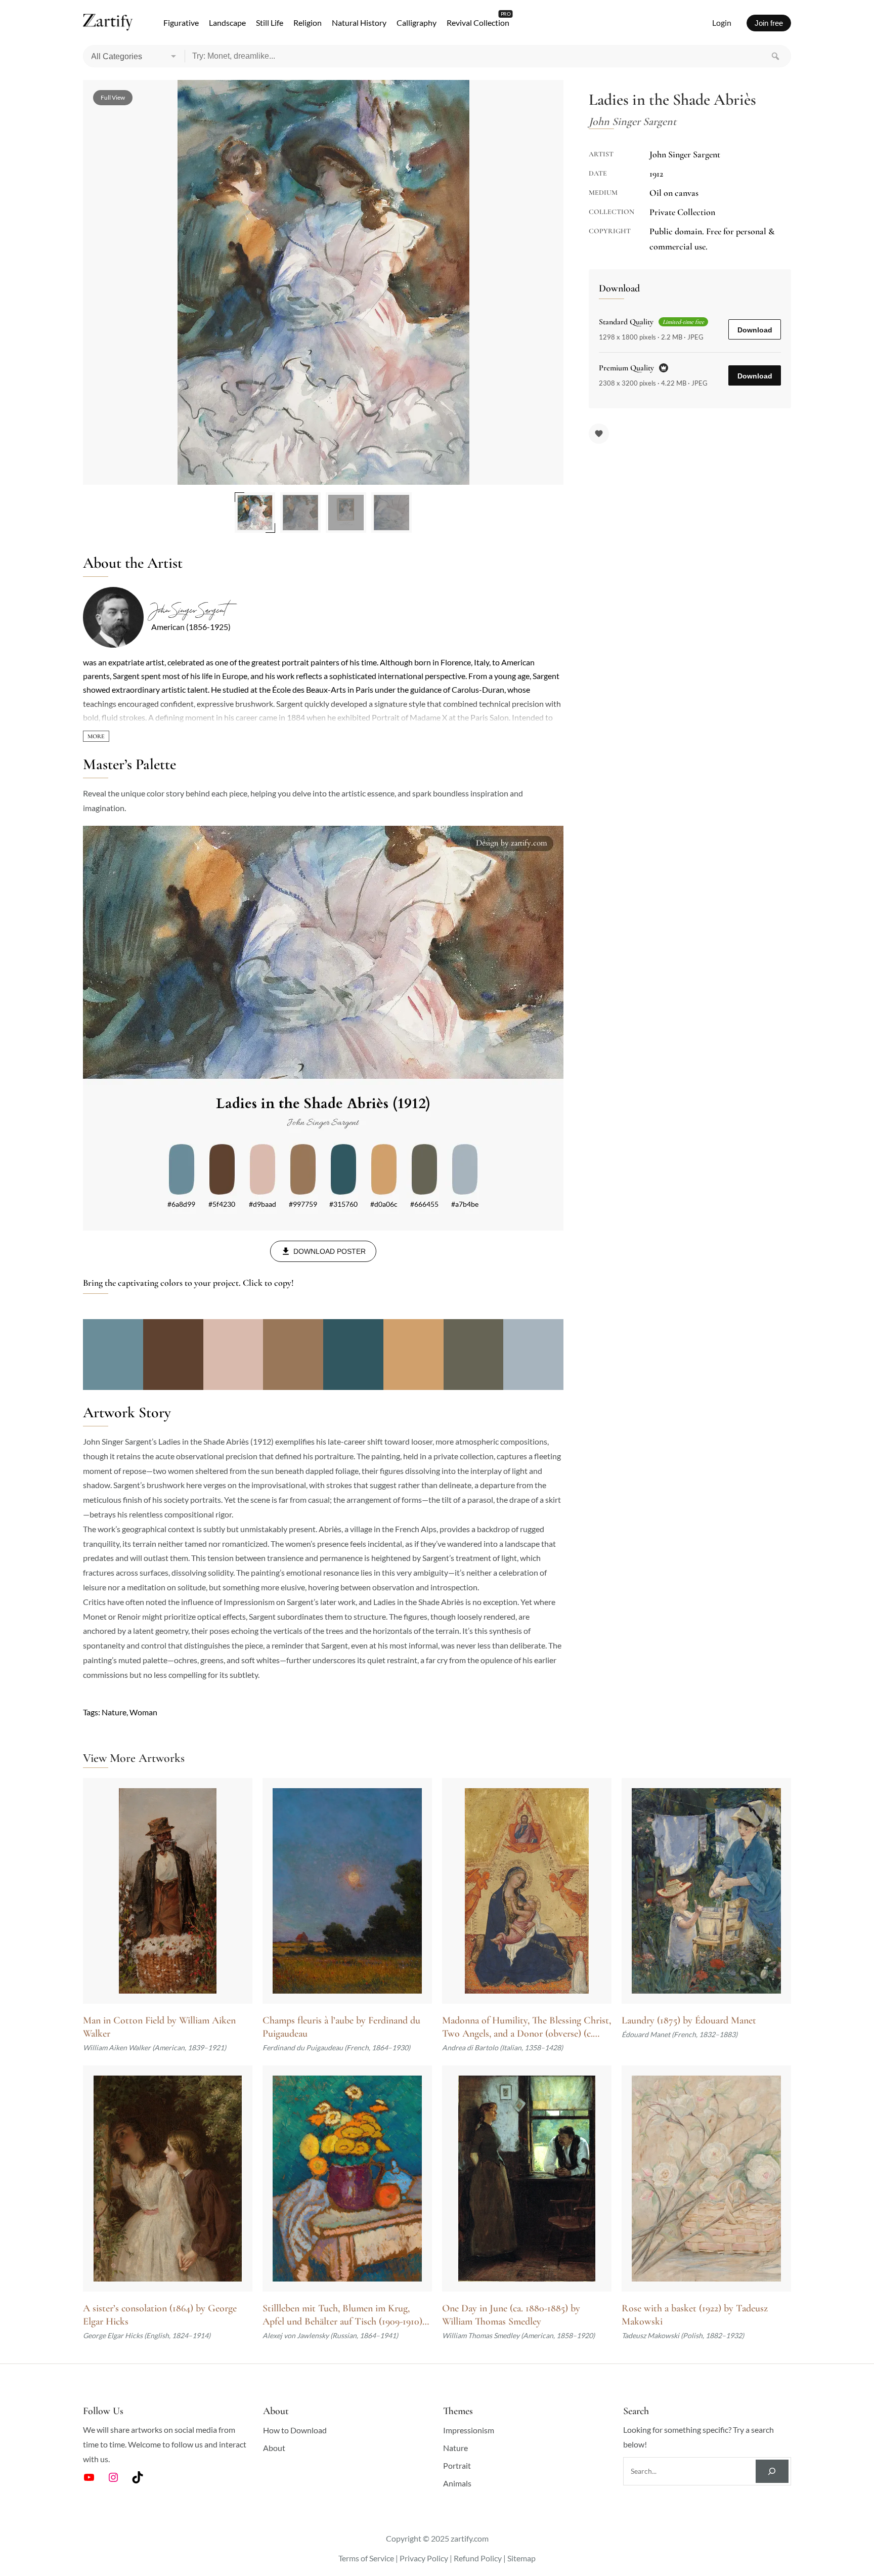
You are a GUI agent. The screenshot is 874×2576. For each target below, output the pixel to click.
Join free (769, 23)
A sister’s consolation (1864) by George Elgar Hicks (160, 2315)
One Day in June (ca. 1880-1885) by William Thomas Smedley (511, 2315)
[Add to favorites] (599, 434)
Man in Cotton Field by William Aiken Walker (159, 2027)
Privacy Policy (424, 2558)
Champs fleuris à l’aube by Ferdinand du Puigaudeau (341, 2027)
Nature (114, 1712)
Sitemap (521, 2558)
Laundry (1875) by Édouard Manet (689, 2020)
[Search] (775, 56)
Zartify (108, 23)
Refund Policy (478, 2558)
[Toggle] (96, 736)
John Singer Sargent (188, 610)
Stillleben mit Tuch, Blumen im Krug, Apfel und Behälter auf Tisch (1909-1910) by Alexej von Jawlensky (342, 2315)
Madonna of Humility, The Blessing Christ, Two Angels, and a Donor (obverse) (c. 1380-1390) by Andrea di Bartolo (527, 2027)
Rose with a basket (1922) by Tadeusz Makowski (695, 2315)
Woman (143, 1712)
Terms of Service (366, 2558)
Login (722, 23)
